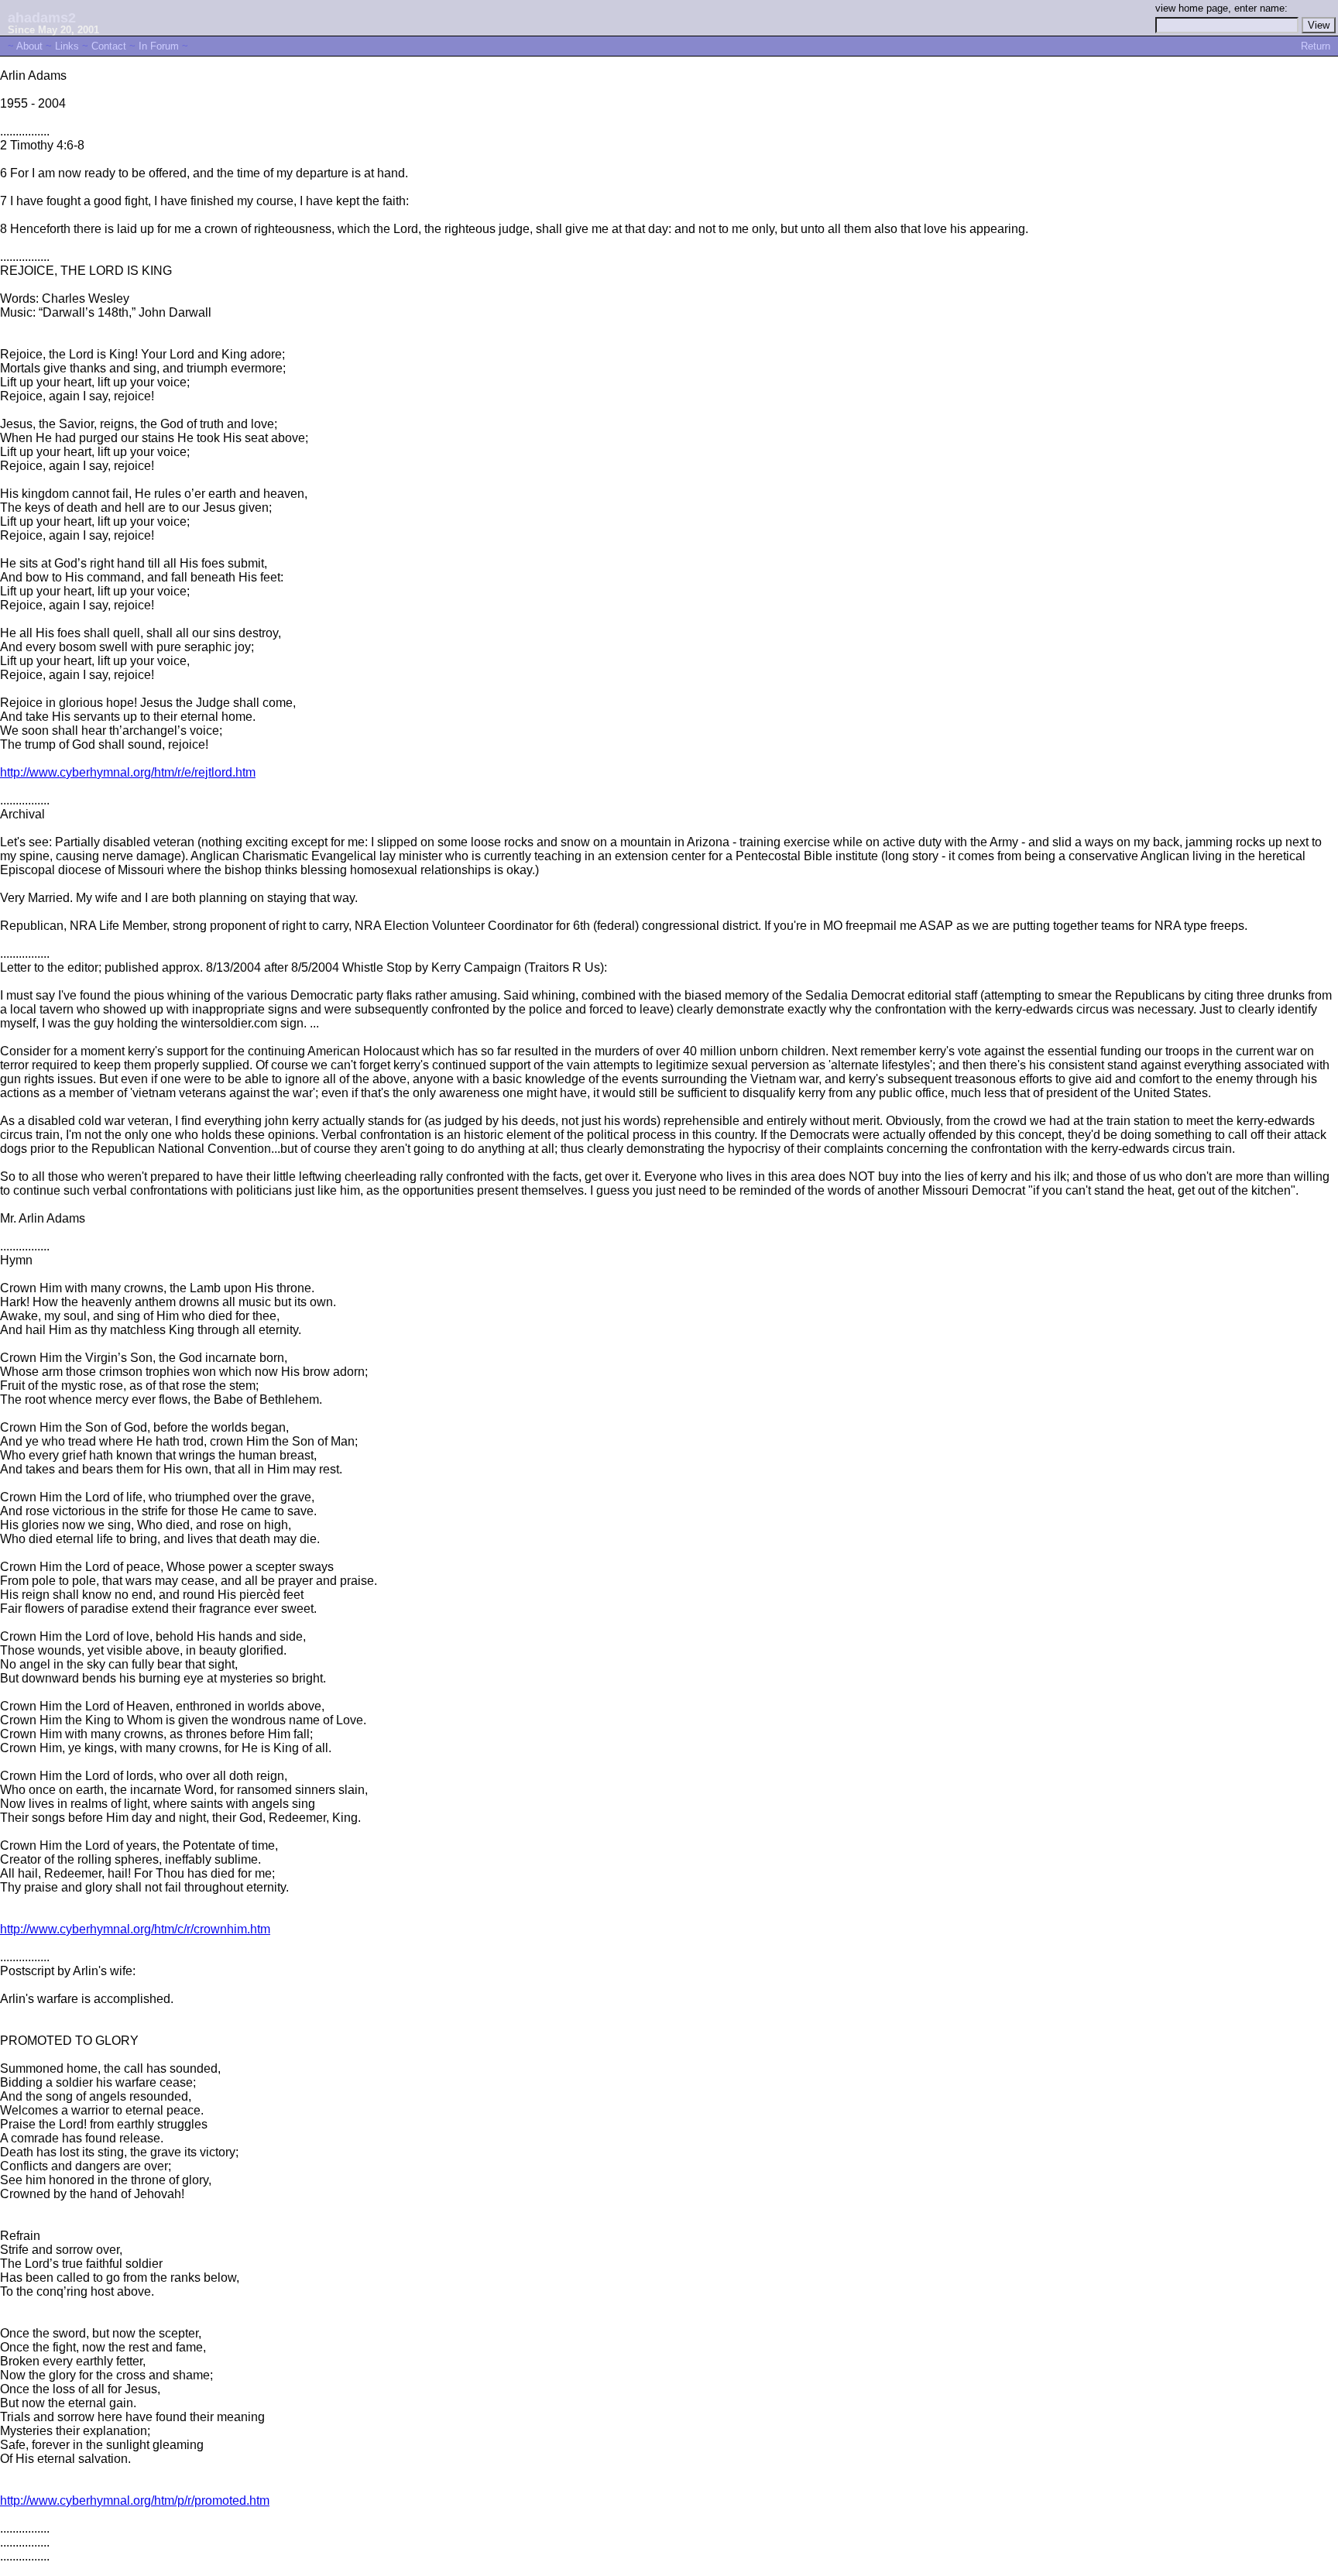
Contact (109, 46)
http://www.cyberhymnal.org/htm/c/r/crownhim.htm (135, 1929)
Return (1316, 46)
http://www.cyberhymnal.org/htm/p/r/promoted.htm (135, 2501)
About (29, 46)
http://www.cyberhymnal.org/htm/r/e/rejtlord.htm (128, 772)
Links (67, 46)
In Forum (159, 46)
